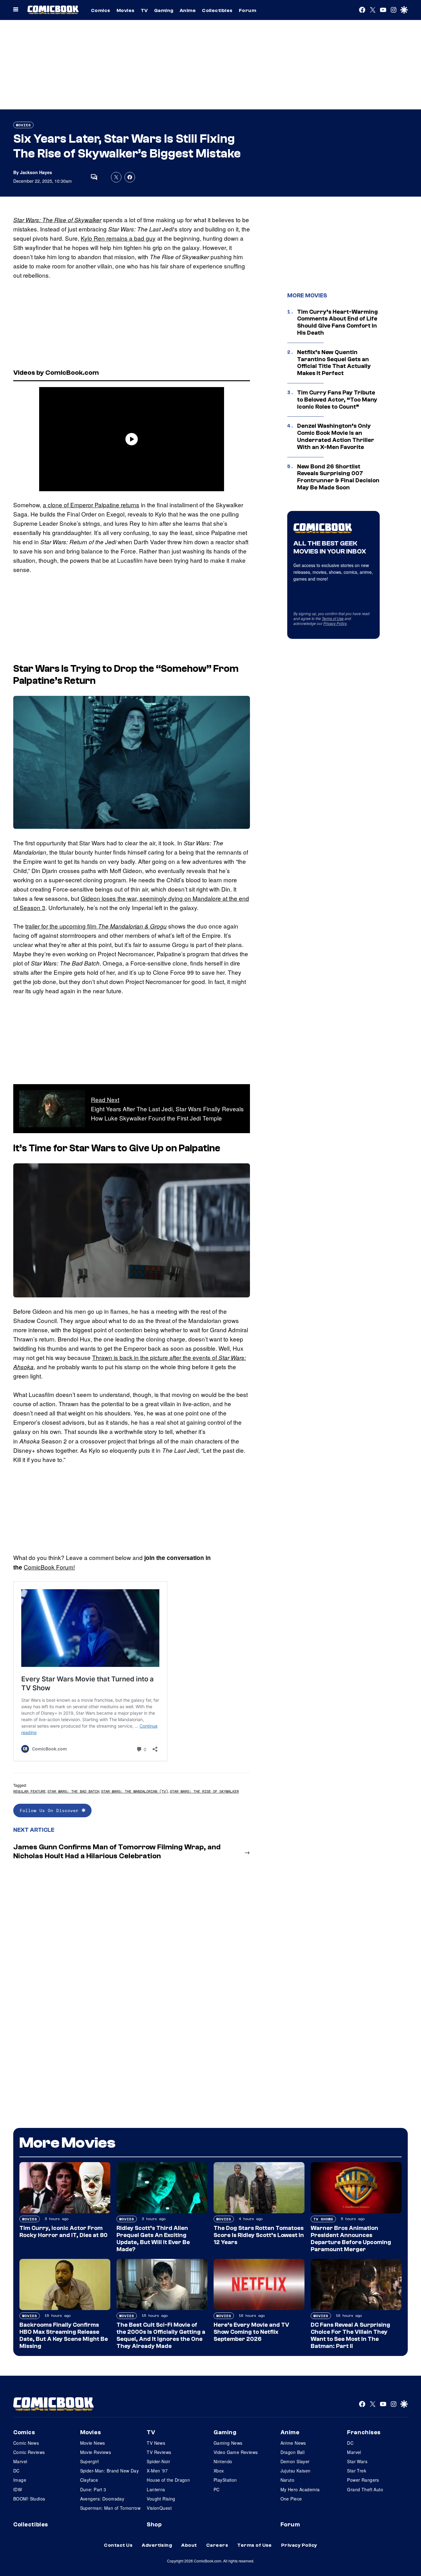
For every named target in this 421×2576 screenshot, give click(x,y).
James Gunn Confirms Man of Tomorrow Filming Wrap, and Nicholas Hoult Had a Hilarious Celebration (117, 1851)
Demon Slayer (295, 2461)
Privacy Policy (335, 623)
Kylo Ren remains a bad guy (118, 238)
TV (144, 10)
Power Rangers (363, 2480)
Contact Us (118, 2545)
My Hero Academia (300, 2489)
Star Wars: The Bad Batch (73, 1791)
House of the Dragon (168, 2480)
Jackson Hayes (36, 172)
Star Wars (357, 2461)
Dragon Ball (293, 2452)
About (189, 2545)
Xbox (219, 2471)
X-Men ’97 (157, 2471)
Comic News (26, 2443)
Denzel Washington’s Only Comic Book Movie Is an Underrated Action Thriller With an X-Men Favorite (336, 436)
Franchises (364, 2432)
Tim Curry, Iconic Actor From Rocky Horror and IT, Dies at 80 (63, 2232)
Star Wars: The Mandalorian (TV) (135, 1791)
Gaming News (228, 2443)
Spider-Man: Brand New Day (110, 2471)
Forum (247, 10)
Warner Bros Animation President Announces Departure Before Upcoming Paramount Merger (351, 2239)
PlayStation (225, 2480)
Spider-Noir (158, 2461)
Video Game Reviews (236, 2452)
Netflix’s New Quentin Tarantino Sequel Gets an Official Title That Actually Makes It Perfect (334, 363)
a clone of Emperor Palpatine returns (91, 505)
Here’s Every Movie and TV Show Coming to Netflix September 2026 (251, 2332)
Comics (101, 10)
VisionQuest (159, 2508)
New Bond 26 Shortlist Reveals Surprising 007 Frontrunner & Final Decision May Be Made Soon (338, 477)
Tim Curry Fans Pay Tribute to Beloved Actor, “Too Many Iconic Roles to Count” (337, 400)
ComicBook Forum (49, 1567)
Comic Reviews (29, 2452)
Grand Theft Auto (365, 2489)
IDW (18, 2489)
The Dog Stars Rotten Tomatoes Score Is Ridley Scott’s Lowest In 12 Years (259, 2235)
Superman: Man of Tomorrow (110, 2508)
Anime (188, 10)
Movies (126, 10)
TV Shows (323, 2219)
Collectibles (217, 10)
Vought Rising (161, 2499)
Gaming (164, 10)
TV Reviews (159, 2452)
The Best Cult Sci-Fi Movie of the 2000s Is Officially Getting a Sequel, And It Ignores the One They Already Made (161, 2335)
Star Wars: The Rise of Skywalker (57, 220)
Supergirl (90, 2461)
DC (16, 2471)
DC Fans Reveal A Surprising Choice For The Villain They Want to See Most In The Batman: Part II (350, 2335)
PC (217, 2489)
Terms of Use (333, 618)
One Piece (291, 2499)
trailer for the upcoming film (96, 926)
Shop (154, 2525)
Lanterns (156, 2489)
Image (20, 2480)
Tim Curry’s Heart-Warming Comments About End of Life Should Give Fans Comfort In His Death (337, 322)
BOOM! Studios (29, 2499)
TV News (156, 2443)
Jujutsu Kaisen (296, 2471)
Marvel (20, 2461)
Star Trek (357, 2471)
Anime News (293, 2443)
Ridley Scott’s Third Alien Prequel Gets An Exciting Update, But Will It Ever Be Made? (153, 2239)
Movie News (93, 2443)
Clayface (89, 2480)
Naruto (288, 2480)
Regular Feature (29, 1791)
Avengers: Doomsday (102, 2499)
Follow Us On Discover (51, 1810)
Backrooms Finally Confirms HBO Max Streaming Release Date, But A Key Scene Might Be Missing (64, 2335)
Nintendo (223, 2461)
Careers (217, 2545)
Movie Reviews (96, 2452)
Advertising (157, 2545)
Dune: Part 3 (93, 2489)
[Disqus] (132, 1947)
